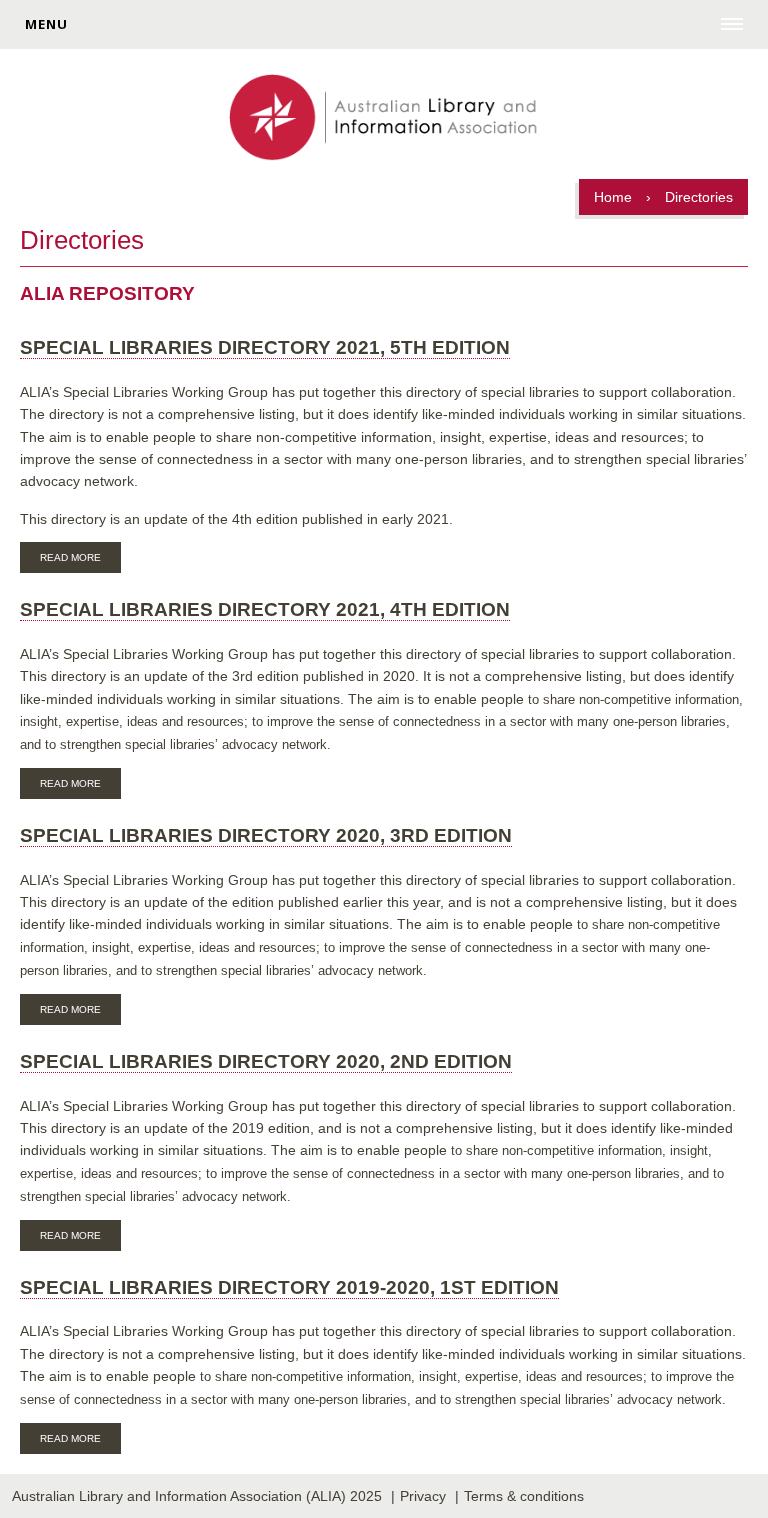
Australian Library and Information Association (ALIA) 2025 (197, 1496)
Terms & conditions (524, 1496)
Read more (80, 560)
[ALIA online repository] (383, 119)
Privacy (423, 1496)
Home (613, 197)
